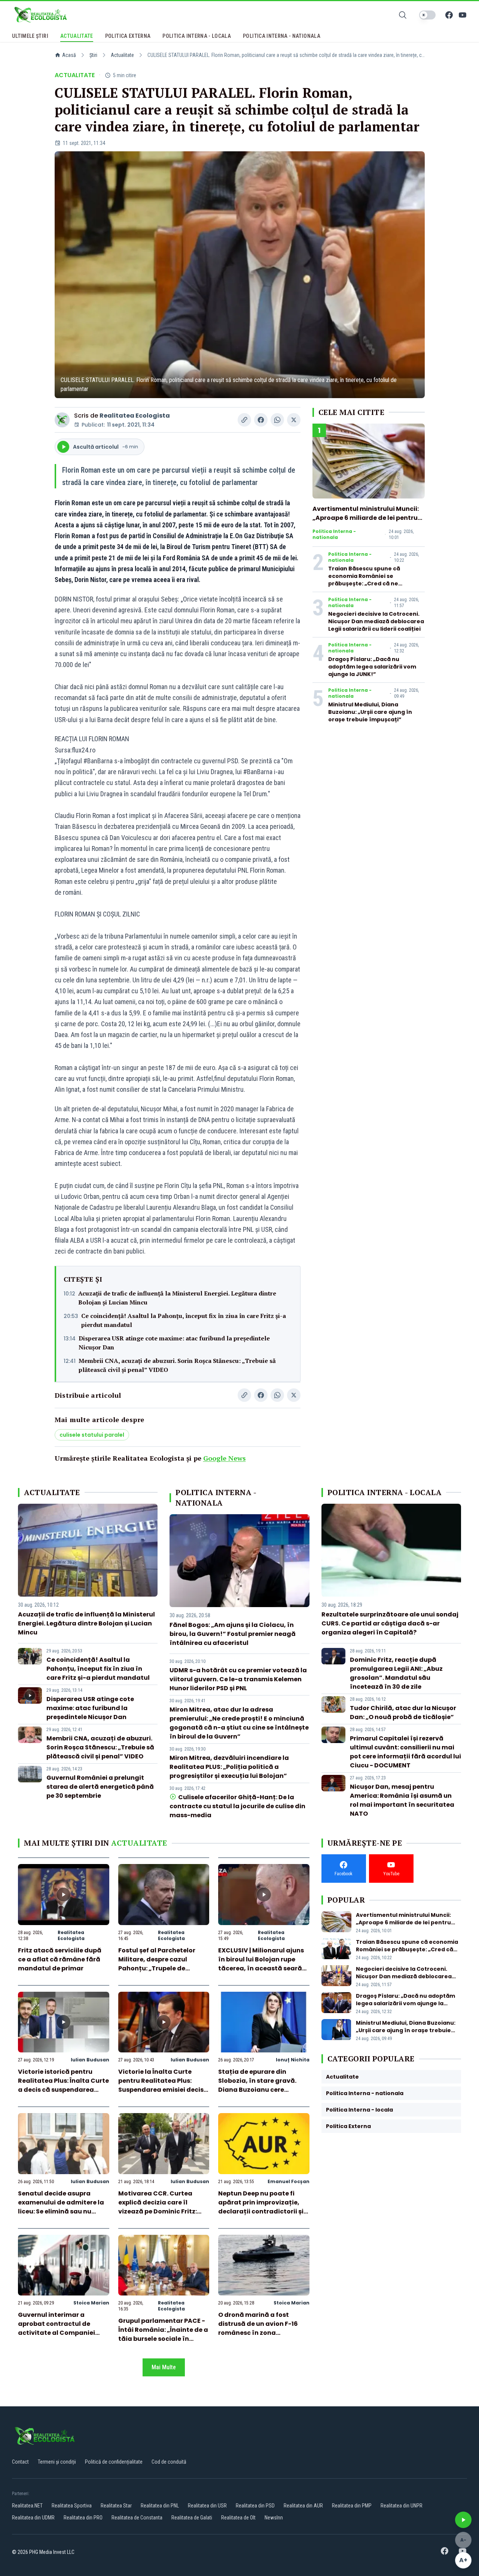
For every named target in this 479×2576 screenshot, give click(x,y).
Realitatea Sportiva (72, 2506)
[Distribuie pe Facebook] (261, 420)
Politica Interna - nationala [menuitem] (282, 36)
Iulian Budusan (90, 2060)
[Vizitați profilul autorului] (62, 420)
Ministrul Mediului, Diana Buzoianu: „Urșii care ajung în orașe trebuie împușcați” (370, 712)
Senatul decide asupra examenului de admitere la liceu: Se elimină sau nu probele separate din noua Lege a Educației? (61, 2211)
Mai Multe (164, 2367)
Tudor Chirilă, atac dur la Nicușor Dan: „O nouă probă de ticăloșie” (403, 1713)
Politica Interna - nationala (334, 534)
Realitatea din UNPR (402, 2506)
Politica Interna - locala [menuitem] (197, 36)
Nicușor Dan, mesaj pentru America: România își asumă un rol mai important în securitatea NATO (402, 1800)
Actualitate (122, 55)
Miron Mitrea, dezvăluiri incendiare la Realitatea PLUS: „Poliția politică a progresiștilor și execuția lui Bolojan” (229, 1767)
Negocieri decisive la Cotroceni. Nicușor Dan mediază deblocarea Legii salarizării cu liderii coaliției (376, 621)
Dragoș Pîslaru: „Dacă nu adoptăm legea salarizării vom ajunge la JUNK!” (372, 667)
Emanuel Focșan (289, 2181)
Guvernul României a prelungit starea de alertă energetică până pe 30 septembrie (100, 1787)
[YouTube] (463, 15)
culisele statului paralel (92, 1435)
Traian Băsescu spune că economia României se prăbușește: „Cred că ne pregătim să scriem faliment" (371, 580)
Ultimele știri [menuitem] (30, 36)
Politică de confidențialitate (114, 2462)
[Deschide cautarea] (403, 15)
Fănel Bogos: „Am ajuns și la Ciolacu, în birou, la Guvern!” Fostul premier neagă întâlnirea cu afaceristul (233, 1634)
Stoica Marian (91, 2303)
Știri (93, 55)
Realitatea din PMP (352, 2506)
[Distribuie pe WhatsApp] (277, 420)
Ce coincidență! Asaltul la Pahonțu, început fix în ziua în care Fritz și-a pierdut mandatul (184, 1320)
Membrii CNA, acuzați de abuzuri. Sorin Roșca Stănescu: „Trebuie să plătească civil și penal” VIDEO (177, 1365)
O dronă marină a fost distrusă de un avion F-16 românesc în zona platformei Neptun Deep (258, 2328)
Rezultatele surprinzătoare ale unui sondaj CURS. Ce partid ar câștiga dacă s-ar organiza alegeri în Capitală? (390, 1623)
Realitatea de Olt (238, 2518)
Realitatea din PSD (255, 2506)
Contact (20, 2462)
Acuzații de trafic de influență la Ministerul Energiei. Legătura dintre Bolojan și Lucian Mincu (177, 1298)
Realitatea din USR (207, 2506)
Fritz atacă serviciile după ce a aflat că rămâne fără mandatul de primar (60, 1959)
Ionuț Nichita (293, 2060)
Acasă (69, 55)
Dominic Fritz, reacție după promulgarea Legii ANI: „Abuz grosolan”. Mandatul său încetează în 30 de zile (396, 1673)
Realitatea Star (116, 2506)
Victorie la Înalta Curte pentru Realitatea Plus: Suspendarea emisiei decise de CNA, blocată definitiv (163, 2085)
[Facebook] (449, 15)
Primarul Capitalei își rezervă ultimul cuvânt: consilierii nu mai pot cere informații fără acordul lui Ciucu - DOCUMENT (405, 1752)
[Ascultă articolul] (463, 2520)
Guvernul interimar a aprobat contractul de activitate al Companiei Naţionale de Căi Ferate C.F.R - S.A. (57, 2333)
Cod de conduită (169, 2462)
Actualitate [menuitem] (77, 36)
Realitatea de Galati (192, 2518)
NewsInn (274, 2518)
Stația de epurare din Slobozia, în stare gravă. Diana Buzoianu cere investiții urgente (257, 2085)
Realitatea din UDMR (33, 2518)
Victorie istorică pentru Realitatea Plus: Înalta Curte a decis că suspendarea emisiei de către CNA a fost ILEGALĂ (63, 2090)
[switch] (427, 15)
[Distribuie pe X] (294, 420)
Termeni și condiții (57, 2462)
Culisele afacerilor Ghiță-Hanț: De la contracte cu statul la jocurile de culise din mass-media (237, 1806)
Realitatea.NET (27, 2506)
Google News (225, 1458)
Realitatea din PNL (160, 2506)
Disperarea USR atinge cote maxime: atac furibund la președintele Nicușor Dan (174, 1343)
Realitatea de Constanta (137, 2518)
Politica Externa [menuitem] (128, 36)
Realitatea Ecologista (135, 416)
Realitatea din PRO (83, 2518)
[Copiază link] (244, 420)
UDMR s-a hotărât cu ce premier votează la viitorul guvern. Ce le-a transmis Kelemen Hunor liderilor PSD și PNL (238, 1679)
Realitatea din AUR (303, 2506)
